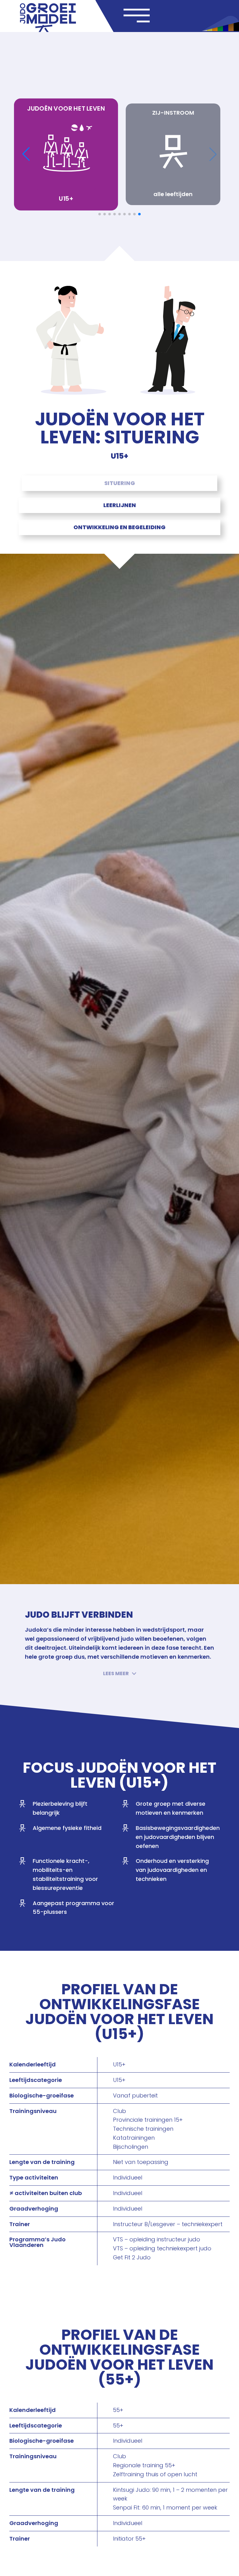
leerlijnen (120, 505)
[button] (120, 1673)
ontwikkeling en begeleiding (119, 527)
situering (120, 483)
